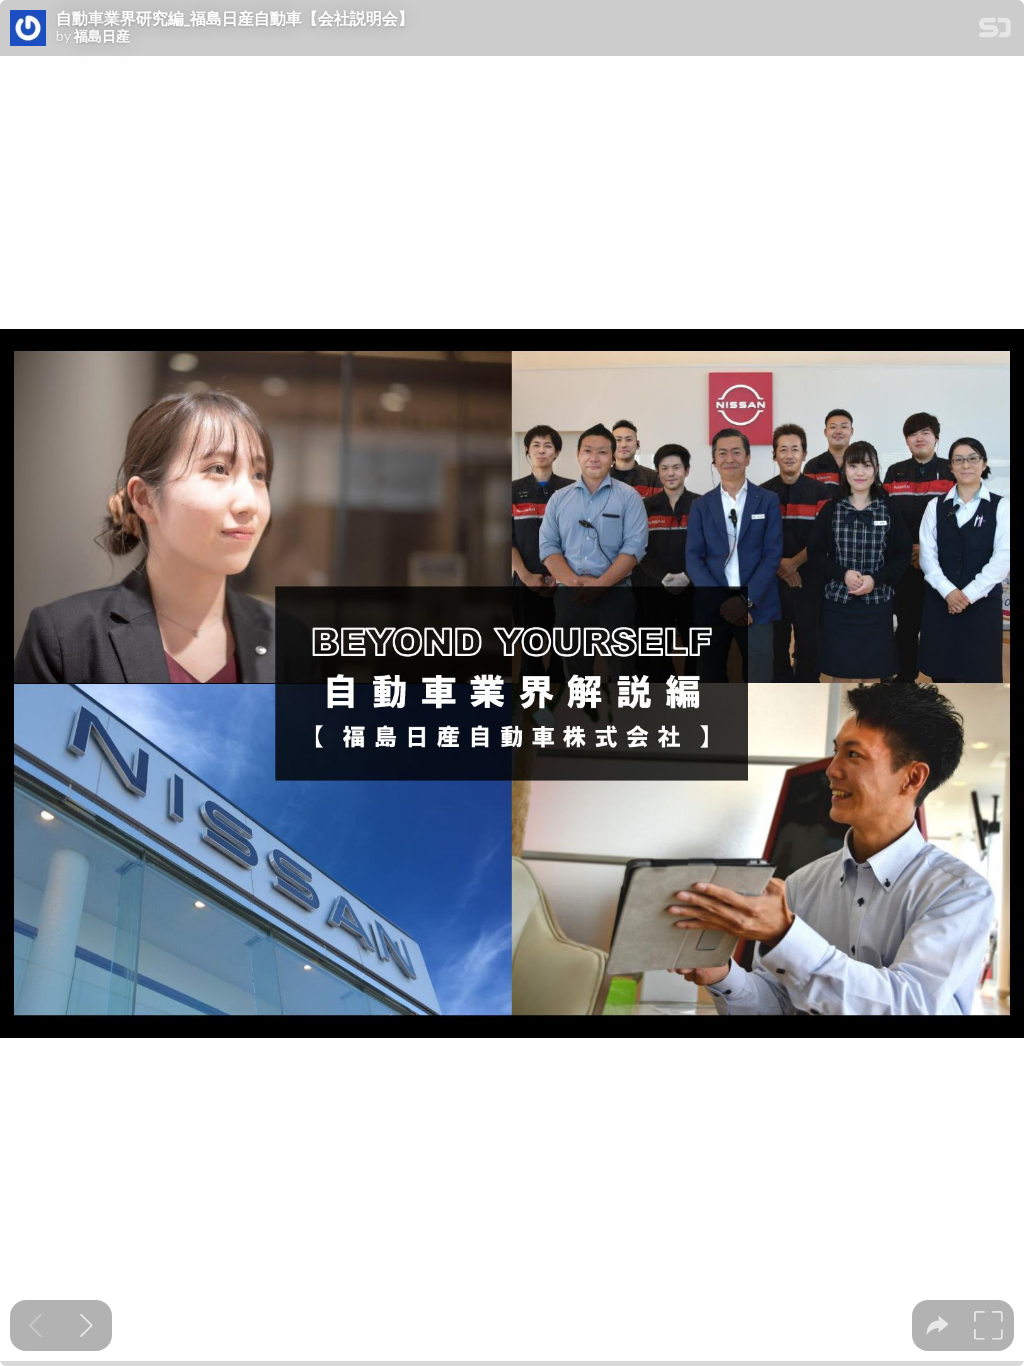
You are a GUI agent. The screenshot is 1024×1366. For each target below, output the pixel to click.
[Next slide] (86, 1325)
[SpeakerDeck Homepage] (995, 31)
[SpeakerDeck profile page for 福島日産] (28, 29)
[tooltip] (937, 1325)
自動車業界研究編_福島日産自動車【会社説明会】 (235, 18)
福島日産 (102, 36)
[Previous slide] (35, 1325)
